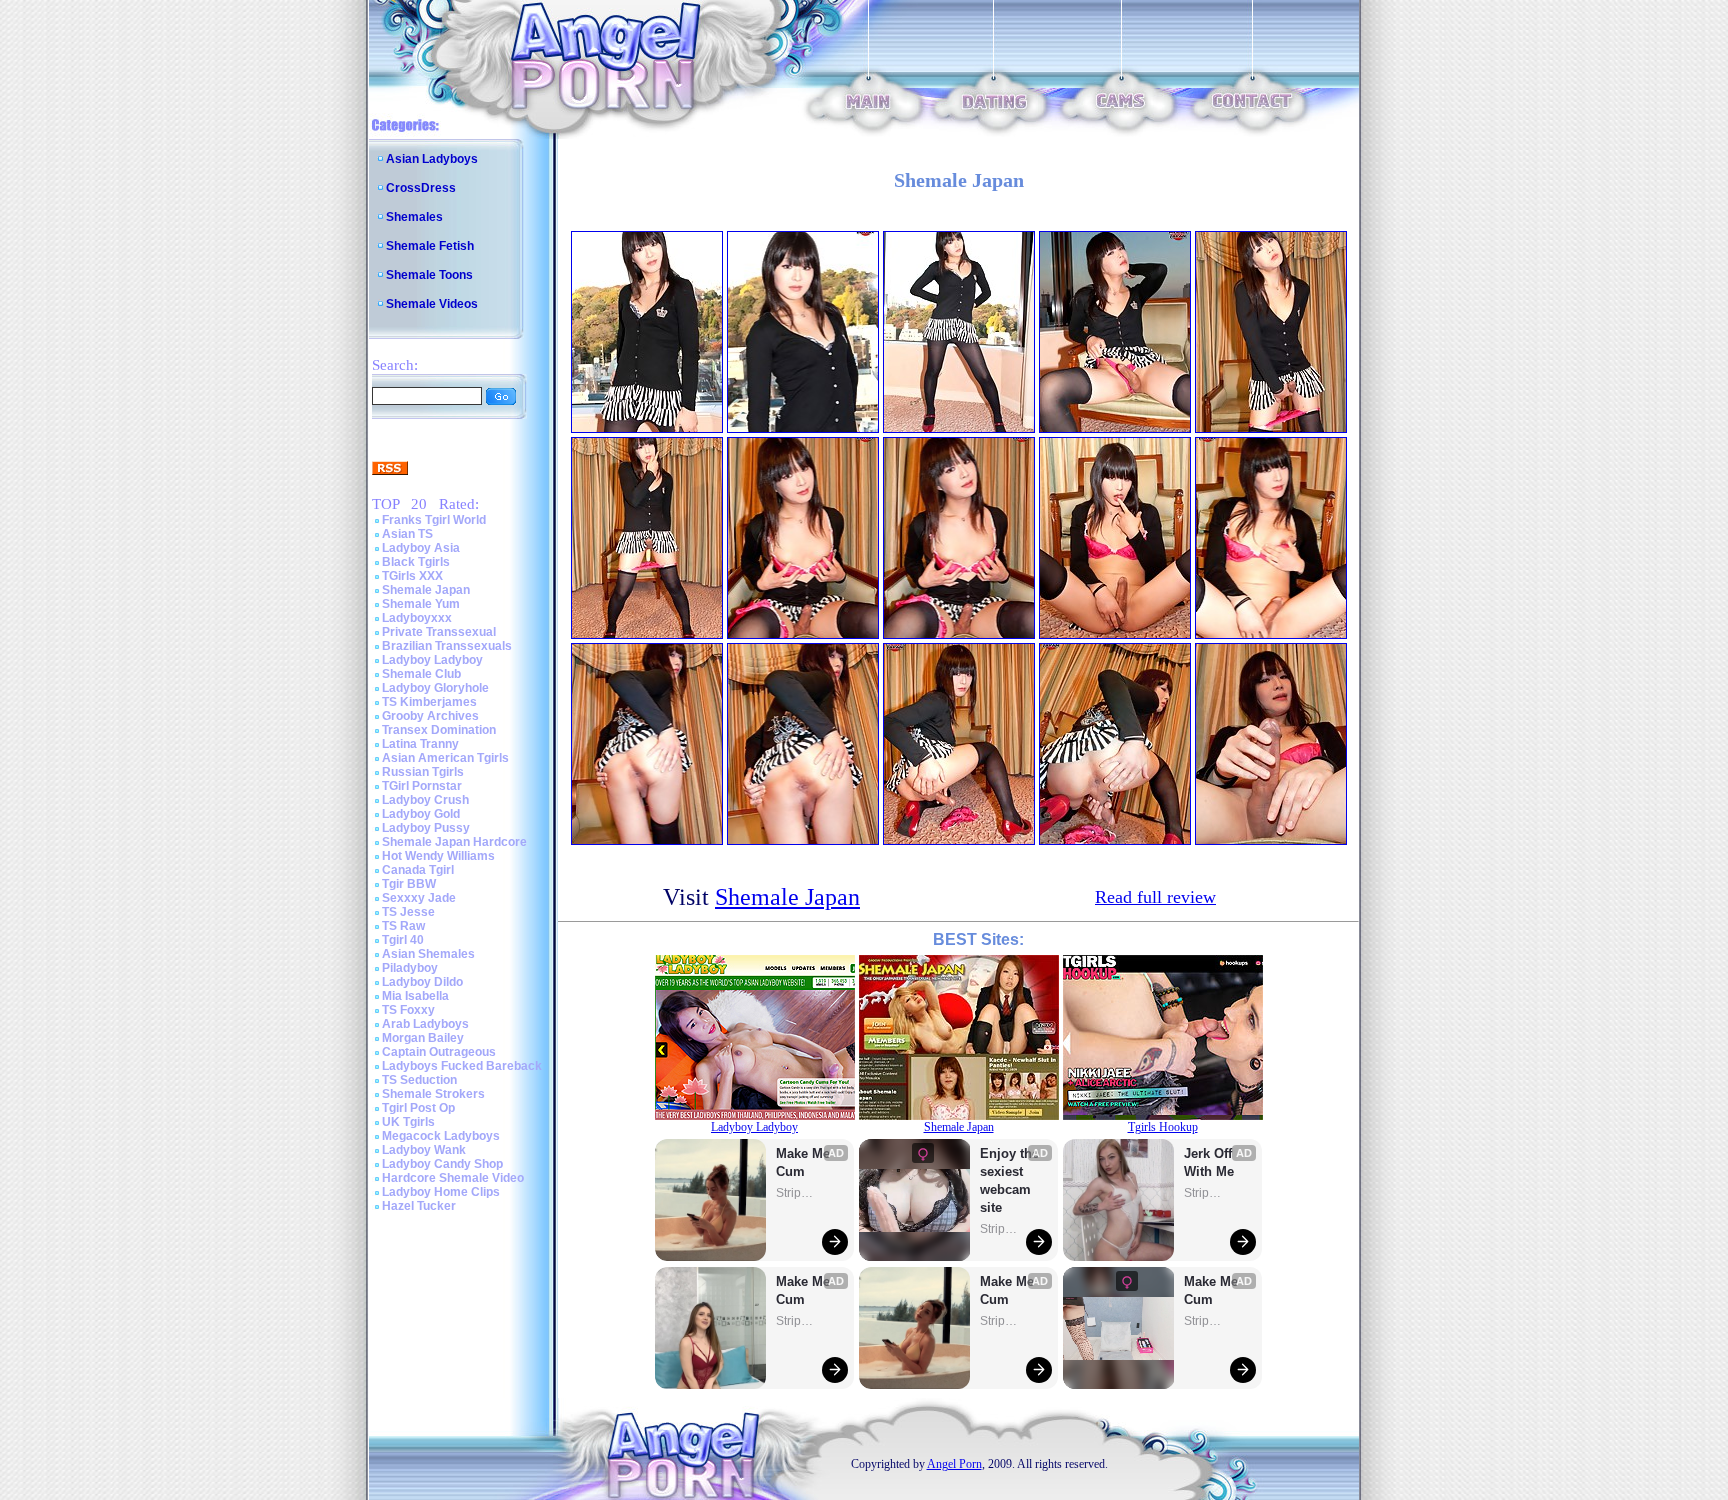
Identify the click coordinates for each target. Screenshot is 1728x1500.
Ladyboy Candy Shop (442, 1164)
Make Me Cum (805, 1162)
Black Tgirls (416, 562)
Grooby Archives (430, 716)
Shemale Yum (421, 604)
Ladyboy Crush (425, 800)
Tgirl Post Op (418, 1108)
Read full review (1155, 897)
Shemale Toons (429, 275)
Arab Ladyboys (425, 1024)
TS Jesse (408, 912)
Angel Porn (954, 1464)
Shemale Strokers (433, 1094)
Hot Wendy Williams (438, 856)
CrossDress (421, 188)
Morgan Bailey (423, 1038)
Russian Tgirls (423, 772)
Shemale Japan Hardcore (454, 842)
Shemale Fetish (430, 246)
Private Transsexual (439, 632)
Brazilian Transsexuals (447, 646)
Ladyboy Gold (421, 814)
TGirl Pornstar (422, 786)
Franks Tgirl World (434, 520)
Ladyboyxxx (417, 618)
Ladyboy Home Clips (441, 1192)
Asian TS (407, 534)
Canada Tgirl (418, 870)
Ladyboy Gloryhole (435, 688)
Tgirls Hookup (1163, 1127)
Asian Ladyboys (432, 159)
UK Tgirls (408, 1122)
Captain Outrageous (439, 1052)
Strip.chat (796, 1193)
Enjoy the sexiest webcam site (1010, 1180)
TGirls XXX (412, 576)
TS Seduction (419, 1080)
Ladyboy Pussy (426, 828)
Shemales (414, 217)
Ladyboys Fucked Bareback (462, 1066)
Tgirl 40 (403, 940)
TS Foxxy (408, 1010)
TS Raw (403, 926)
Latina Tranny (420, 744)
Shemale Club (421, 674)
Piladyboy (410, 968)
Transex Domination (439, 730)
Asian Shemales (428, 954)
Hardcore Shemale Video (453, 1178)
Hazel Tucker (419, 1206)
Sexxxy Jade (419, 898)
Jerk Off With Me (1210, 1162)
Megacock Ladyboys (441, 1136)
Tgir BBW (409, 884)
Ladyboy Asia (421, 548)
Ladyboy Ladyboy (432, 660)
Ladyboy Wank (424, 1150)
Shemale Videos (432, 304)
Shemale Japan (426, 590)
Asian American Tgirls (445, 758)
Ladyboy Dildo (422, 982)
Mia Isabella (415, 996)
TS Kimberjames (429, 702)
